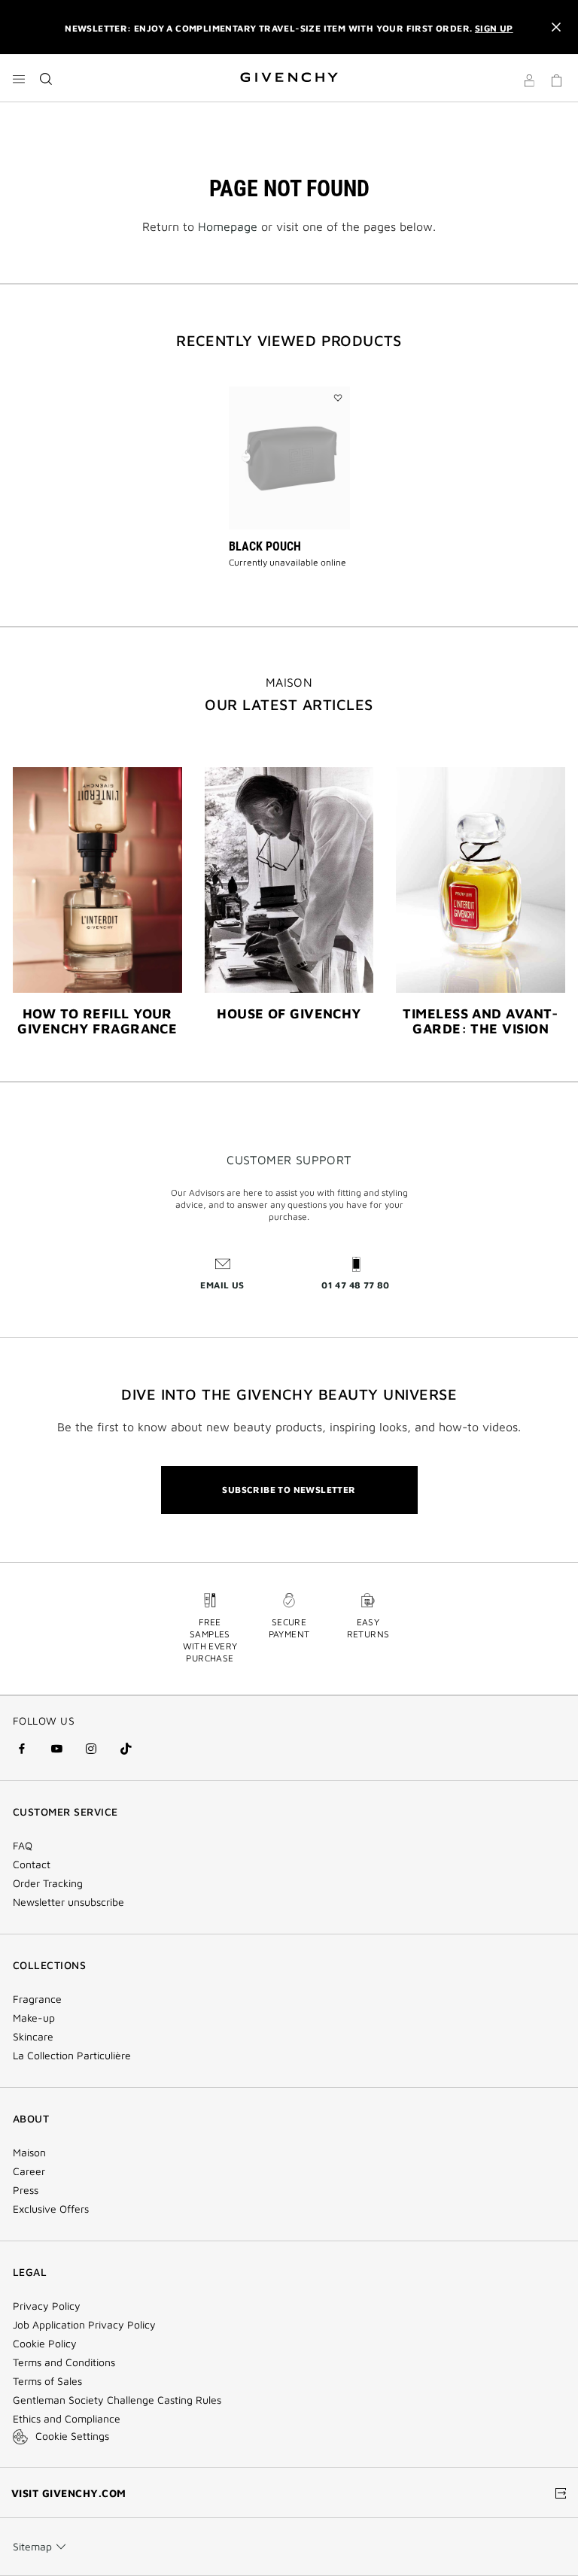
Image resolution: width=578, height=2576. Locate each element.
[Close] (556, 27)
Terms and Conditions (64, 2362)
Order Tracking (48, 1883)
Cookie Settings (72, 2436)
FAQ (23, 1846)
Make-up (34, 2018)
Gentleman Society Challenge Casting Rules (117, 2400)
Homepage (228, 226)
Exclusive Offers (51, 2209)
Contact (32, 1864)
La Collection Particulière (72, 2056)
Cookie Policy (45, 2344)
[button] (529, 83)
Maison (29, 2153)
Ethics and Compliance (67, 2419)
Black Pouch (265, 546)
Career (29, 2171)
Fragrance (37, 1999)
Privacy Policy (47, 2306)
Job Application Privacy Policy (84, 2325)
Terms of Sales (47, 2381)
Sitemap (32, 2546)
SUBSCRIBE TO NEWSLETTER (289, 1490)
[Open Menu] (19, 79)
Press (26, 2190)
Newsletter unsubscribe (68, 1902)
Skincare (33, 2037)
